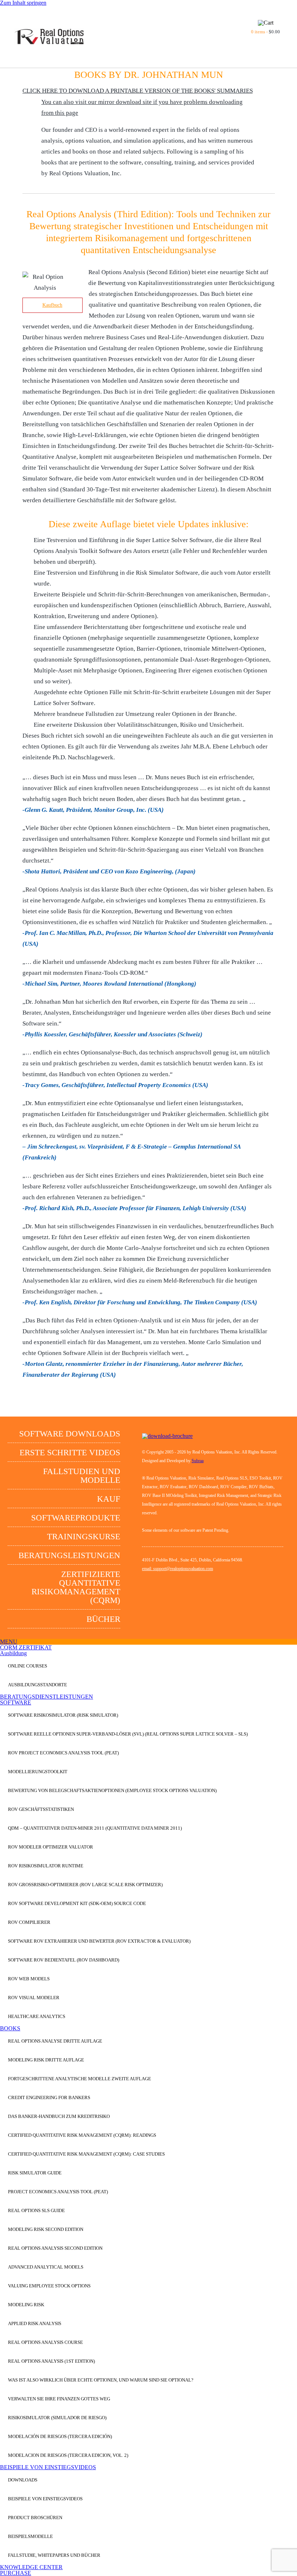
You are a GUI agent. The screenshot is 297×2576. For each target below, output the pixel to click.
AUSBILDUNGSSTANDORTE (37, 1685)
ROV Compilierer (29, 1922)
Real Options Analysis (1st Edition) (51, 2361)
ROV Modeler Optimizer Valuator (51, 1847)
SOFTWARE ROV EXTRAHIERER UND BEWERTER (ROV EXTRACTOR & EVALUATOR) (99, 1941)
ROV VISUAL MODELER (34, 1998)
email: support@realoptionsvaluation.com (177, 1569)
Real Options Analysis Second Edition (55, 2248)
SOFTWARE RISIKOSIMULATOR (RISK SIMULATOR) (63, 1715)
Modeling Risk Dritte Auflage (46, 2060)
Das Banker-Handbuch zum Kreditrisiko (59, 2116)
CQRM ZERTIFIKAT (26, 1647)
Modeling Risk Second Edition (46, 2229)
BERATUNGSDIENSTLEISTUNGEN (47, 1697)
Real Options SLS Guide (36, 2210)
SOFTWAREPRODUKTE (76, 1518)
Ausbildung (13, 1653)
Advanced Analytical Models (46, 2267)
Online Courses (28, 1666)
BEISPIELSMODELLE (30, 2536)
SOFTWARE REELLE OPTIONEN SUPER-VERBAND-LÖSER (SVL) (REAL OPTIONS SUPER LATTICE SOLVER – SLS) (128, 1734)
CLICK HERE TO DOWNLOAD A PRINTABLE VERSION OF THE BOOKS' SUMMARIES (138, 91)
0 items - (265, 32)
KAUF (109, 1499)
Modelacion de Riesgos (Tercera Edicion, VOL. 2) (68, 2455)
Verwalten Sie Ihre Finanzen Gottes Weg (59, 2399)
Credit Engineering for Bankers (49, 2097)
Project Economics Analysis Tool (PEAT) (58, 2192)
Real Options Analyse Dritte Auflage (55, 2041)
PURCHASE (16, 2573)
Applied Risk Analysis (35, 2323)
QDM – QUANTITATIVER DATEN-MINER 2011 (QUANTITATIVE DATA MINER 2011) (95, 1828)
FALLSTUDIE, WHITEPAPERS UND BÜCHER (54, 2555)
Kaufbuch (52, 305)
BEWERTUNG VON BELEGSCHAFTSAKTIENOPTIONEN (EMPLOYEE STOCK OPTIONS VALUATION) (112, 1790)
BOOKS (10, 2028)
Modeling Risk (26, 2305)
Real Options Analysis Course (45, 2342)
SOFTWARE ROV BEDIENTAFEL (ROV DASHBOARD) (64, 1960)
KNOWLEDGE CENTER (31, 2567)
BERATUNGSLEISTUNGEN (69, 1555)
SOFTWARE (16, 1702)
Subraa (198, 1461)
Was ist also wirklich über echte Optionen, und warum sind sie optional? (101, 2380)
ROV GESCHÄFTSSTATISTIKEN (41, 1809)
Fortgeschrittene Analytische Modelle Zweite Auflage (80, 2079)
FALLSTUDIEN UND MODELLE (82, 1476)
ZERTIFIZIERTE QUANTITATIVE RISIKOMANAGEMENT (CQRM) (76, 1587)
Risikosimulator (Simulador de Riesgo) (57, 2418)
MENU (9, 1642)
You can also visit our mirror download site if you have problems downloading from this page (142, 107)
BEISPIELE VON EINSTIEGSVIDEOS (48, 2467)
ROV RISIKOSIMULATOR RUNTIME (46, 1866)
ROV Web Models (29, 1979)
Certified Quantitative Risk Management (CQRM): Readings (82, 2135)
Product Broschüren (35, 2518)
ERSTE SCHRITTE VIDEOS (70, 1453)
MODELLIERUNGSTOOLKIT (38, 1772)
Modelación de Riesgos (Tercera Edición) (60, 2436)
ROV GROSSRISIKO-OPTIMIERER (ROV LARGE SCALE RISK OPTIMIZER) (85, 1885)
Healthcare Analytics (37, 2016)
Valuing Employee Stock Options (49, 2286)
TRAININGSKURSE (84, 1537)
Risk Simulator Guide (35, 2173)
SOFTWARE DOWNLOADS (70, 1434)
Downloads (23, 2480)
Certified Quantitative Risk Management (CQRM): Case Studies (86, 2154)
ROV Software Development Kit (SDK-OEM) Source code (77, 1903)
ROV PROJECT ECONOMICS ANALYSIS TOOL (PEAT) (63, 1753)
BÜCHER (103, 1619)
